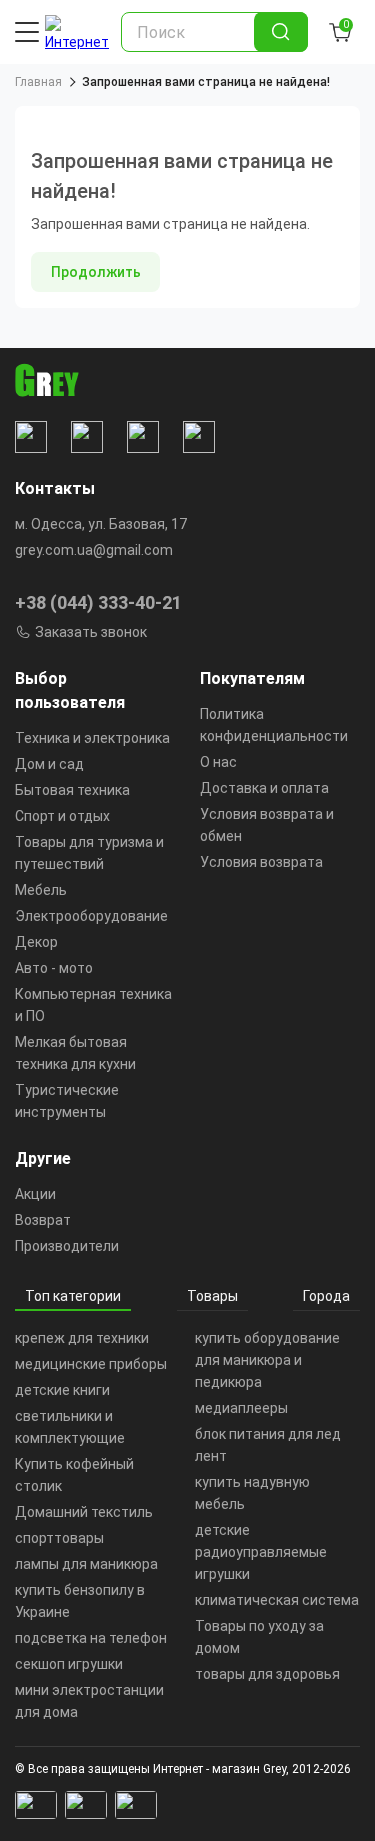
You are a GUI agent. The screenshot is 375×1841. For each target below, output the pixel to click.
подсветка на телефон (91, 1638)
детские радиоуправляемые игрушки (261, 1552)
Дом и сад (49, 764)
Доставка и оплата (264, 788)
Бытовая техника (72, 790)
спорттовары (59, 1538)
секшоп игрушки (69, 1664)
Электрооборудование (91, 916)
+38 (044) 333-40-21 (98, 602)
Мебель (41, 890)
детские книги (62, 1390)
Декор (36, 942)
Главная (38, 82)
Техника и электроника (92, 738)
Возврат (43, 1220)
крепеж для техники (82, 1338)
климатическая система (277, 1600)
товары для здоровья (267, 1674)
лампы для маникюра (86, 1564)
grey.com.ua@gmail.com (94, 550)
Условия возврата (261, 862)
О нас (218, 762)
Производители (67, 1246)
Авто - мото (54, 968)
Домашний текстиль (84, 1512)
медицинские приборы (91, 1364)
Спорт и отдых (62, 816)
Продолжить (96, 272)
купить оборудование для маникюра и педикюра (267, 1360)
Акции (35, 1194)
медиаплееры (241, 1408)
